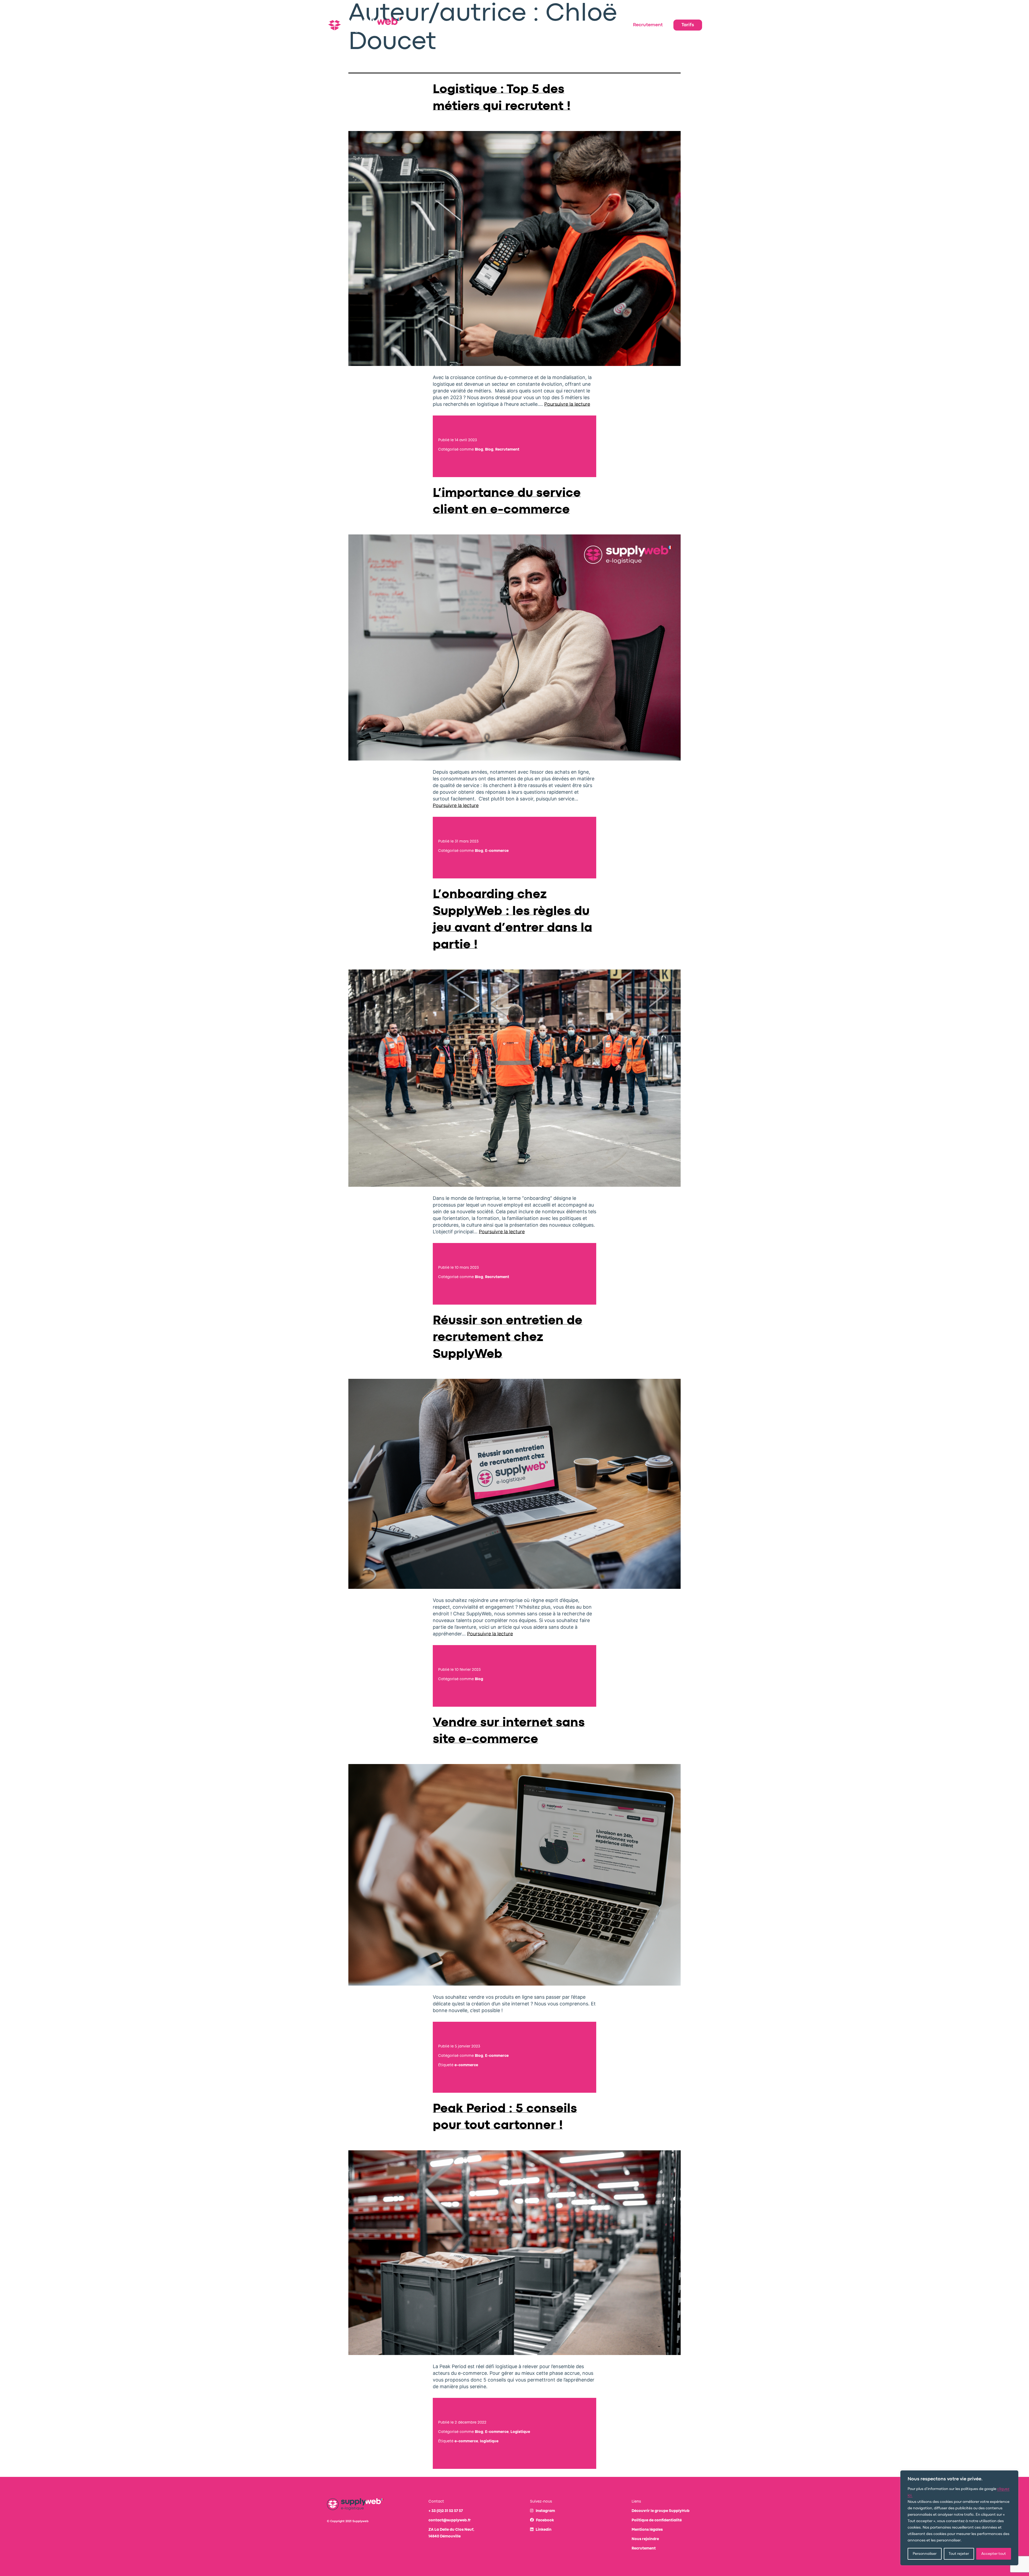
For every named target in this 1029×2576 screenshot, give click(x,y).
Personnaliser (925, 2554)
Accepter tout (994, 2554)
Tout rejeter (959, 2554)
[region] (959, 2518)
